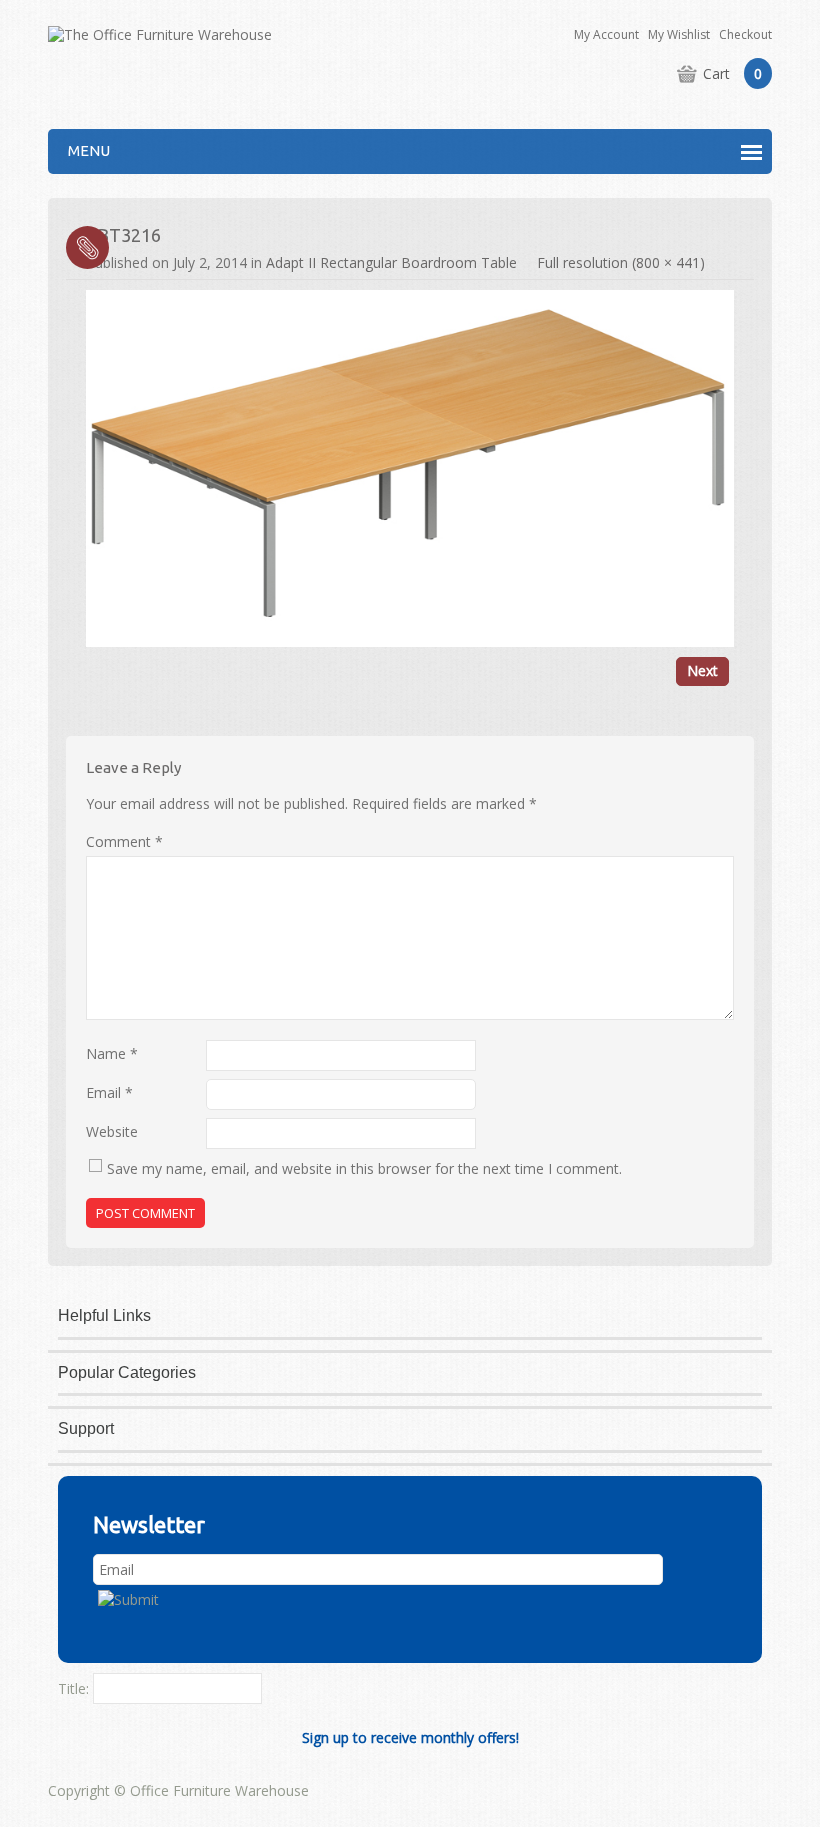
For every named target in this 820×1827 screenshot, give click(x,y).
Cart (732, 73)
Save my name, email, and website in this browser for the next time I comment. (364, 1168)
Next (702, 670)
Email (109, 1092)
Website (112, 1131)
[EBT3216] (410, 466)
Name (112, 1053)
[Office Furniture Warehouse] (160, 33)
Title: (73, 1688)
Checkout (745, 34)
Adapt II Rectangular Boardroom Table (391, 262)
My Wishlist (679, 34)
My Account (606, 34)
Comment (124, 841)
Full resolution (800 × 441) (621, 262)
